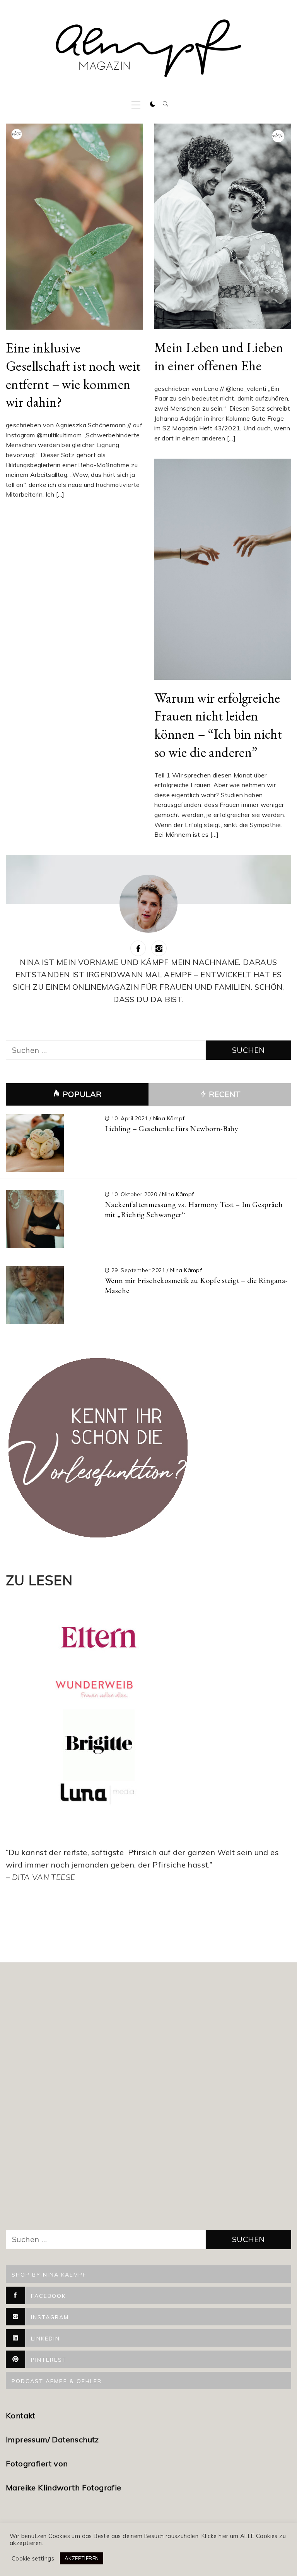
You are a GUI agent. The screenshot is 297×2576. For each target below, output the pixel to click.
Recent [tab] (224, 1094)
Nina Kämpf (169, 1118)
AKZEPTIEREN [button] (82, 2558)
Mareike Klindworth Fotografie (64, 2487)
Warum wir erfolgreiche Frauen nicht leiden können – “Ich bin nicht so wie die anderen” (218, 725)
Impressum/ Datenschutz (53, 2439)
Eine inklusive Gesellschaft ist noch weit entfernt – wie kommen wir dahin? (73, 375)
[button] (153, 104)
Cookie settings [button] (33, 2559)
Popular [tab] (82, 1094)
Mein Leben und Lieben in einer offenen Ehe (219, 356)
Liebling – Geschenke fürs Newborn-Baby (172, 1128)
